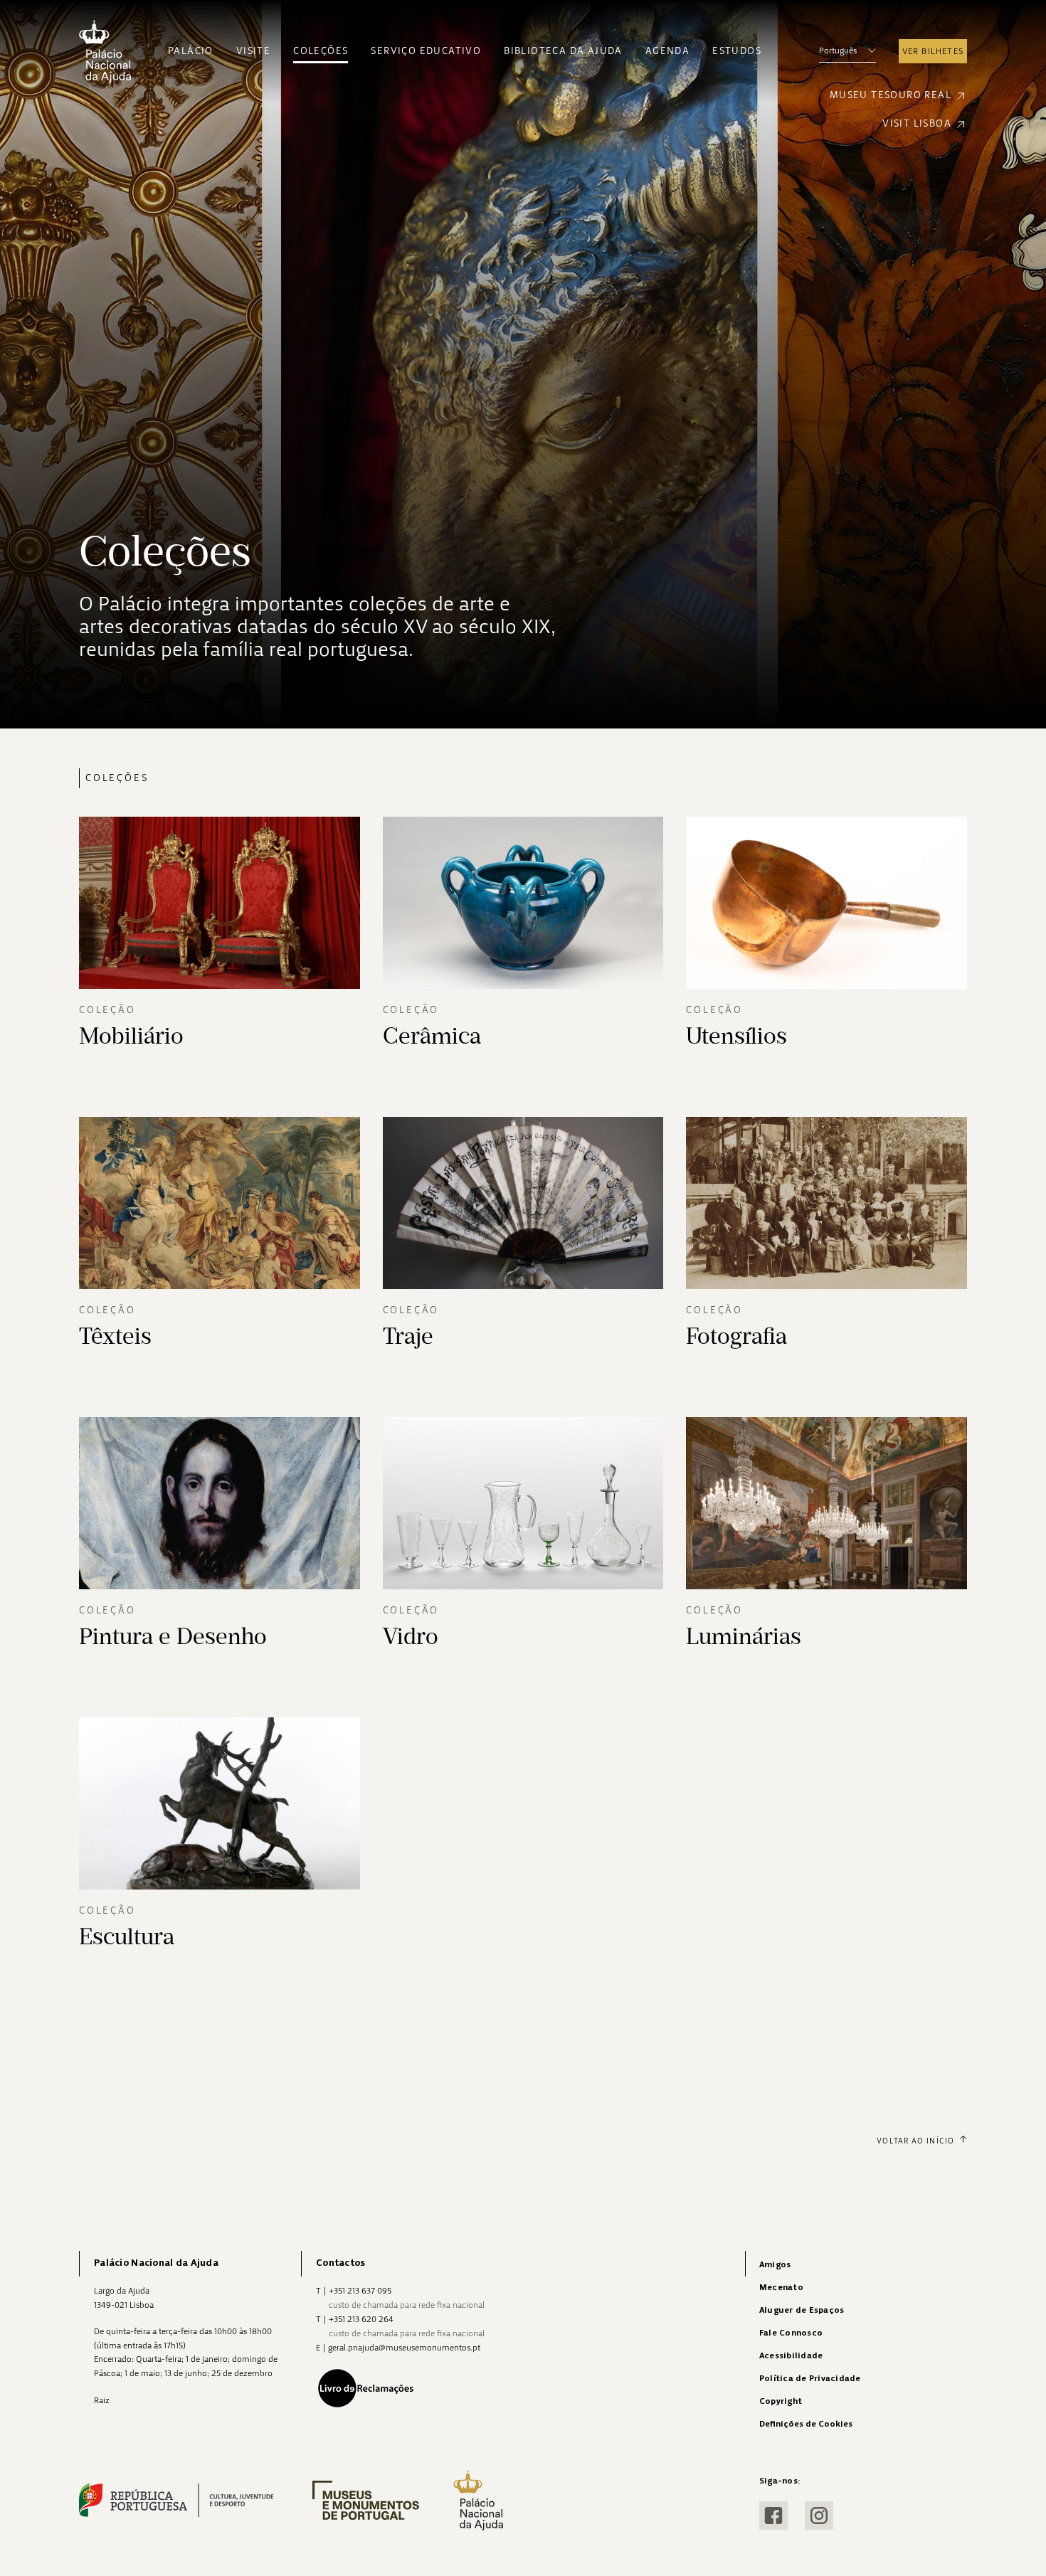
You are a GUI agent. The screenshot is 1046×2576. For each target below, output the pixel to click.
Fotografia (736, 1336)
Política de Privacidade (810, 2379)
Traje (408, 1336)
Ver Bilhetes (933, 51)
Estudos (737, 51)
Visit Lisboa (917, 123)
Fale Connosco (791, 2333)
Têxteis (115, 1336)
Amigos (775, 2265)
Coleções (321, 51)
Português (838, 51)
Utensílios (736, 1036)
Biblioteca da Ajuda (563, 51)
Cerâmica (432, 1036)
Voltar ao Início (915, 2141)
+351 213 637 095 (360, 2291)
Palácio (191, 51)
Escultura (127, 1936)
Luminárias (744, 1636)
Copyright (781, 2401)
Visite (253, 51)
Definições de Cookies (806, 2424)
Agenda (667, 51)
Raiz (102, 2400)
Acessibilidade (791, 2356)
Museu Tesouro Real (891, 95)
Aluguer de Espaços (802, 2310)
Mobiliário (131, 1036)
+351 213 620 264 (361, 2319)
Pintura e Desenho (173, 1636)
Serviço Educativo (426, 51)
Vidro (411, 1636)
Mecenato (781, 2288)
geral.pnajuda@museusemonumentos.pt (404, 2348)
